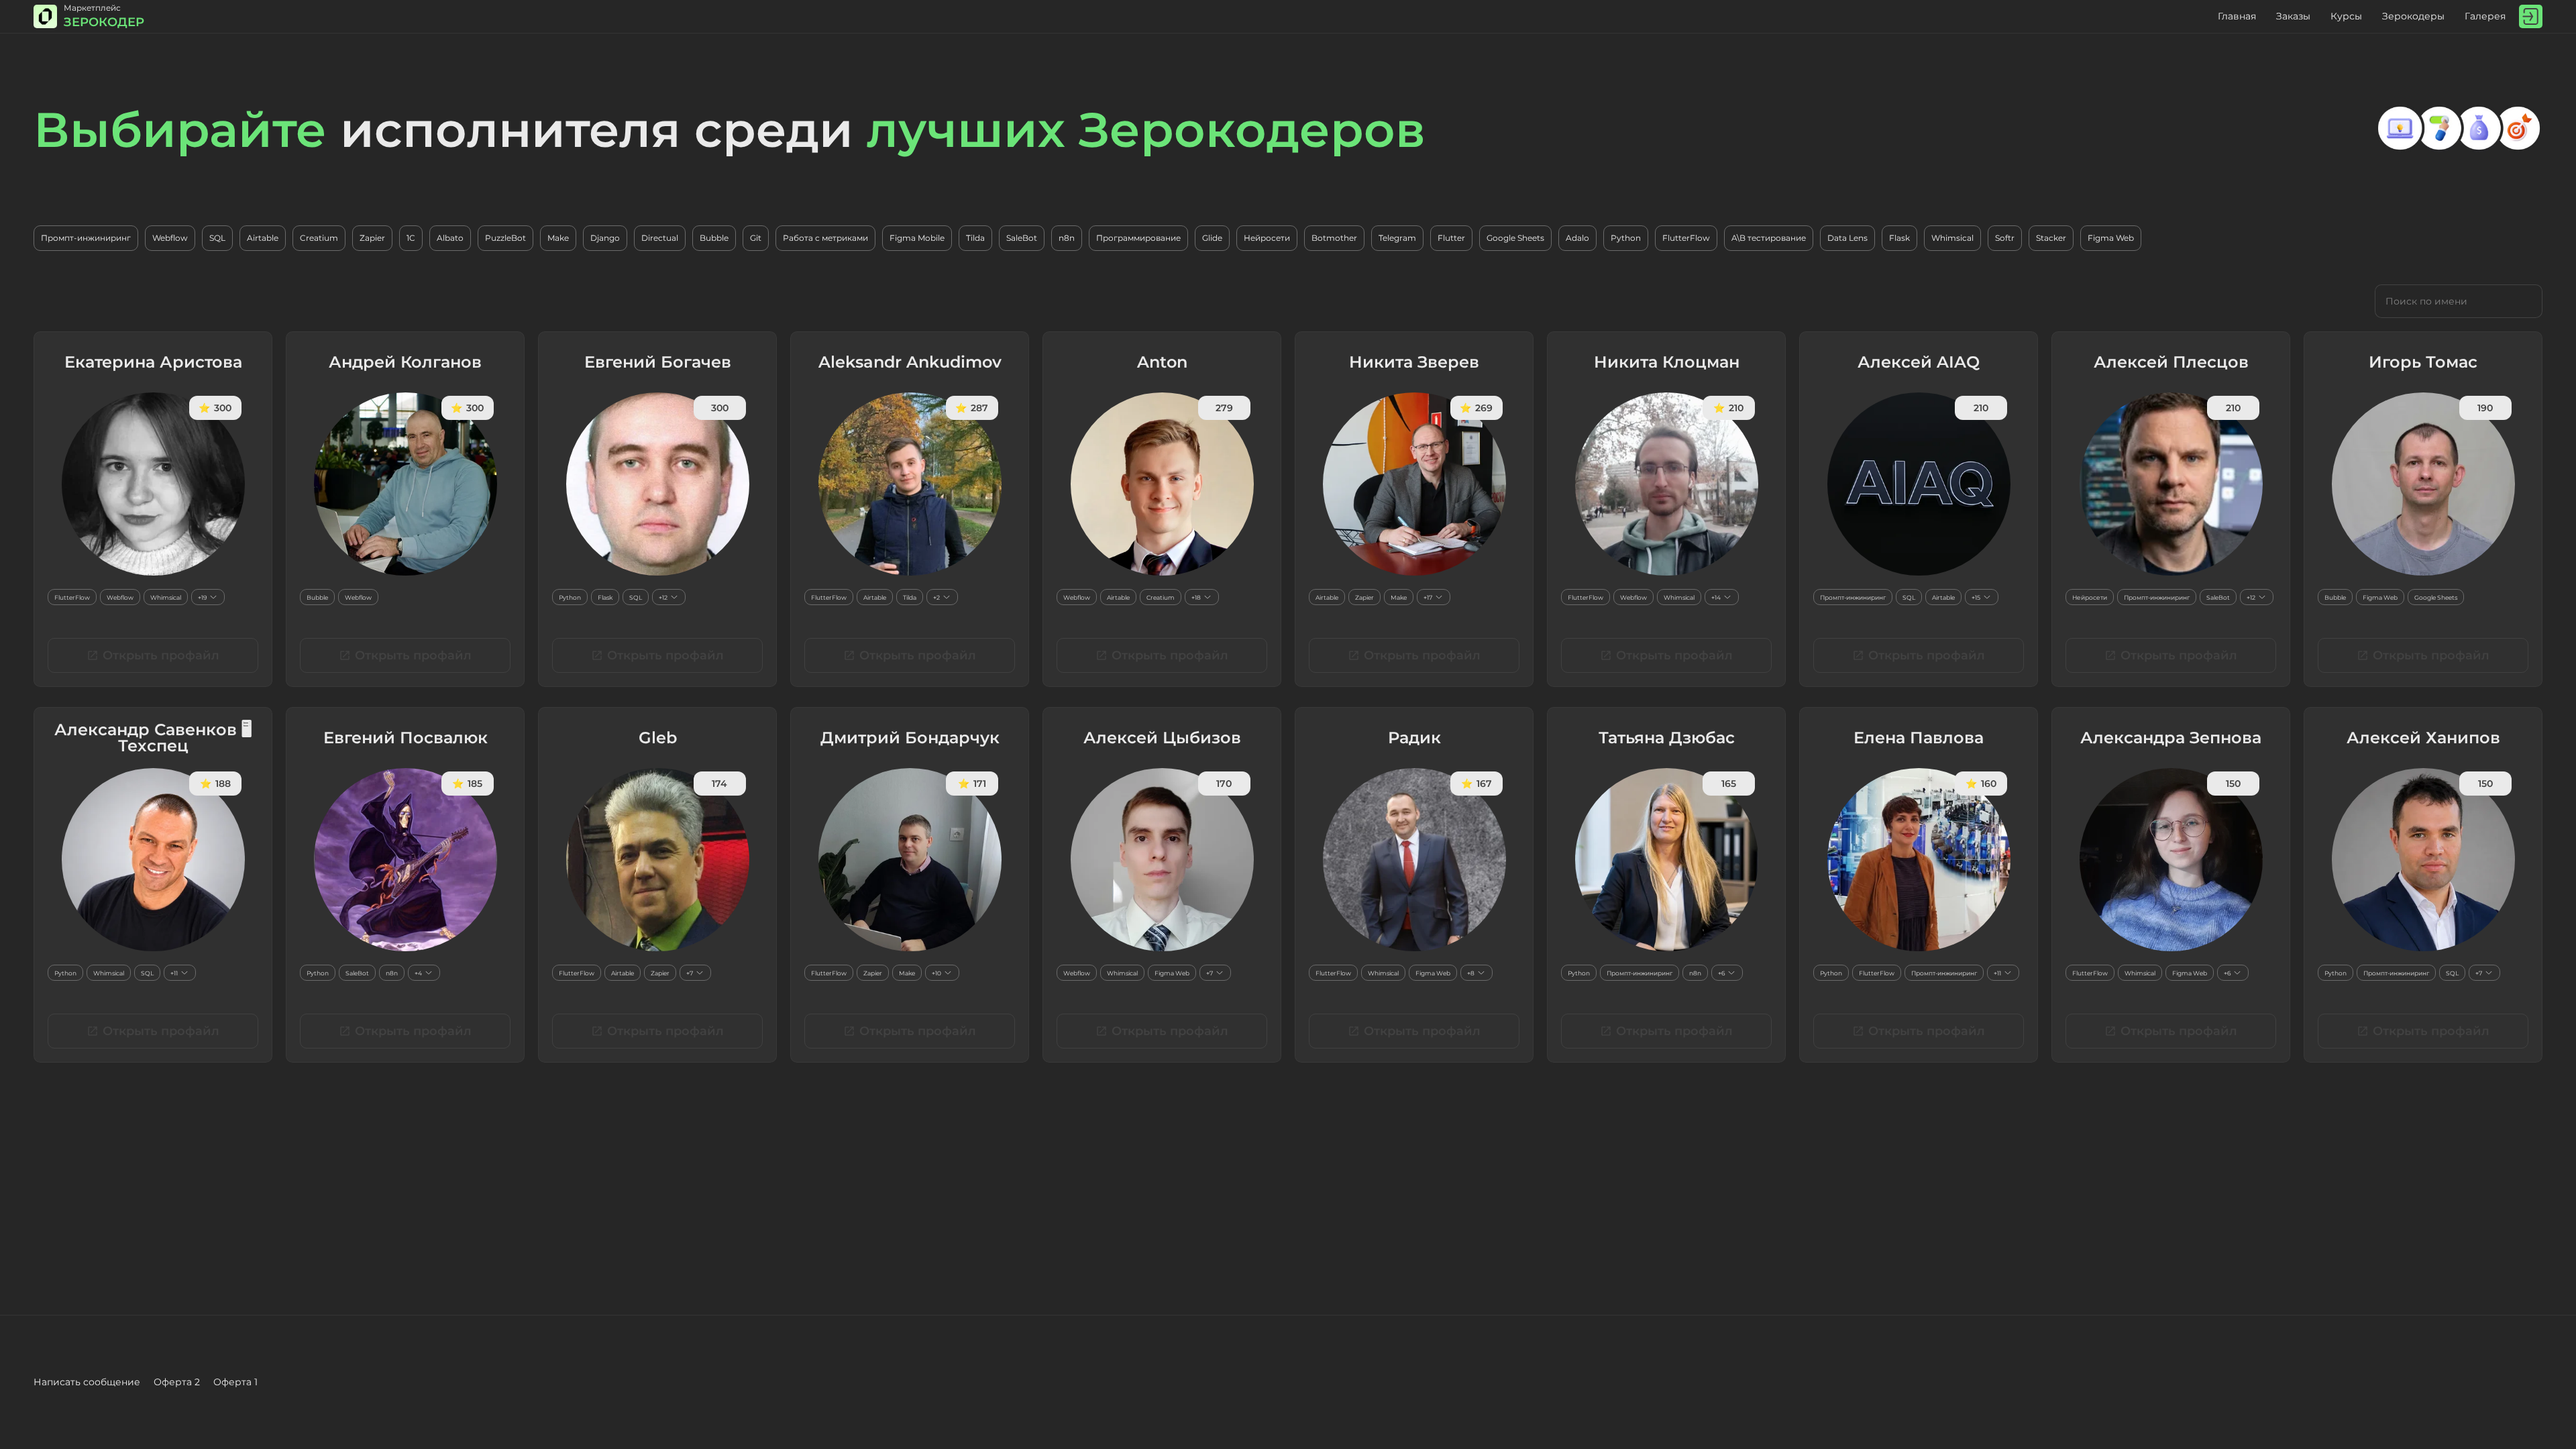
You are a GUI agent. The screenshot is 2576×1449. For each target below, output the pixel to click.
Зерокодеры (2413, 16)
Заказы (2293, 16)
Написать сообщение (87, 1382)
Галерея (2485, 16)
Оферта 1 (235, 1382)
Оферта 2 (177, 1382)
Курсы (2346, 16)
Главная (2237, 16)
